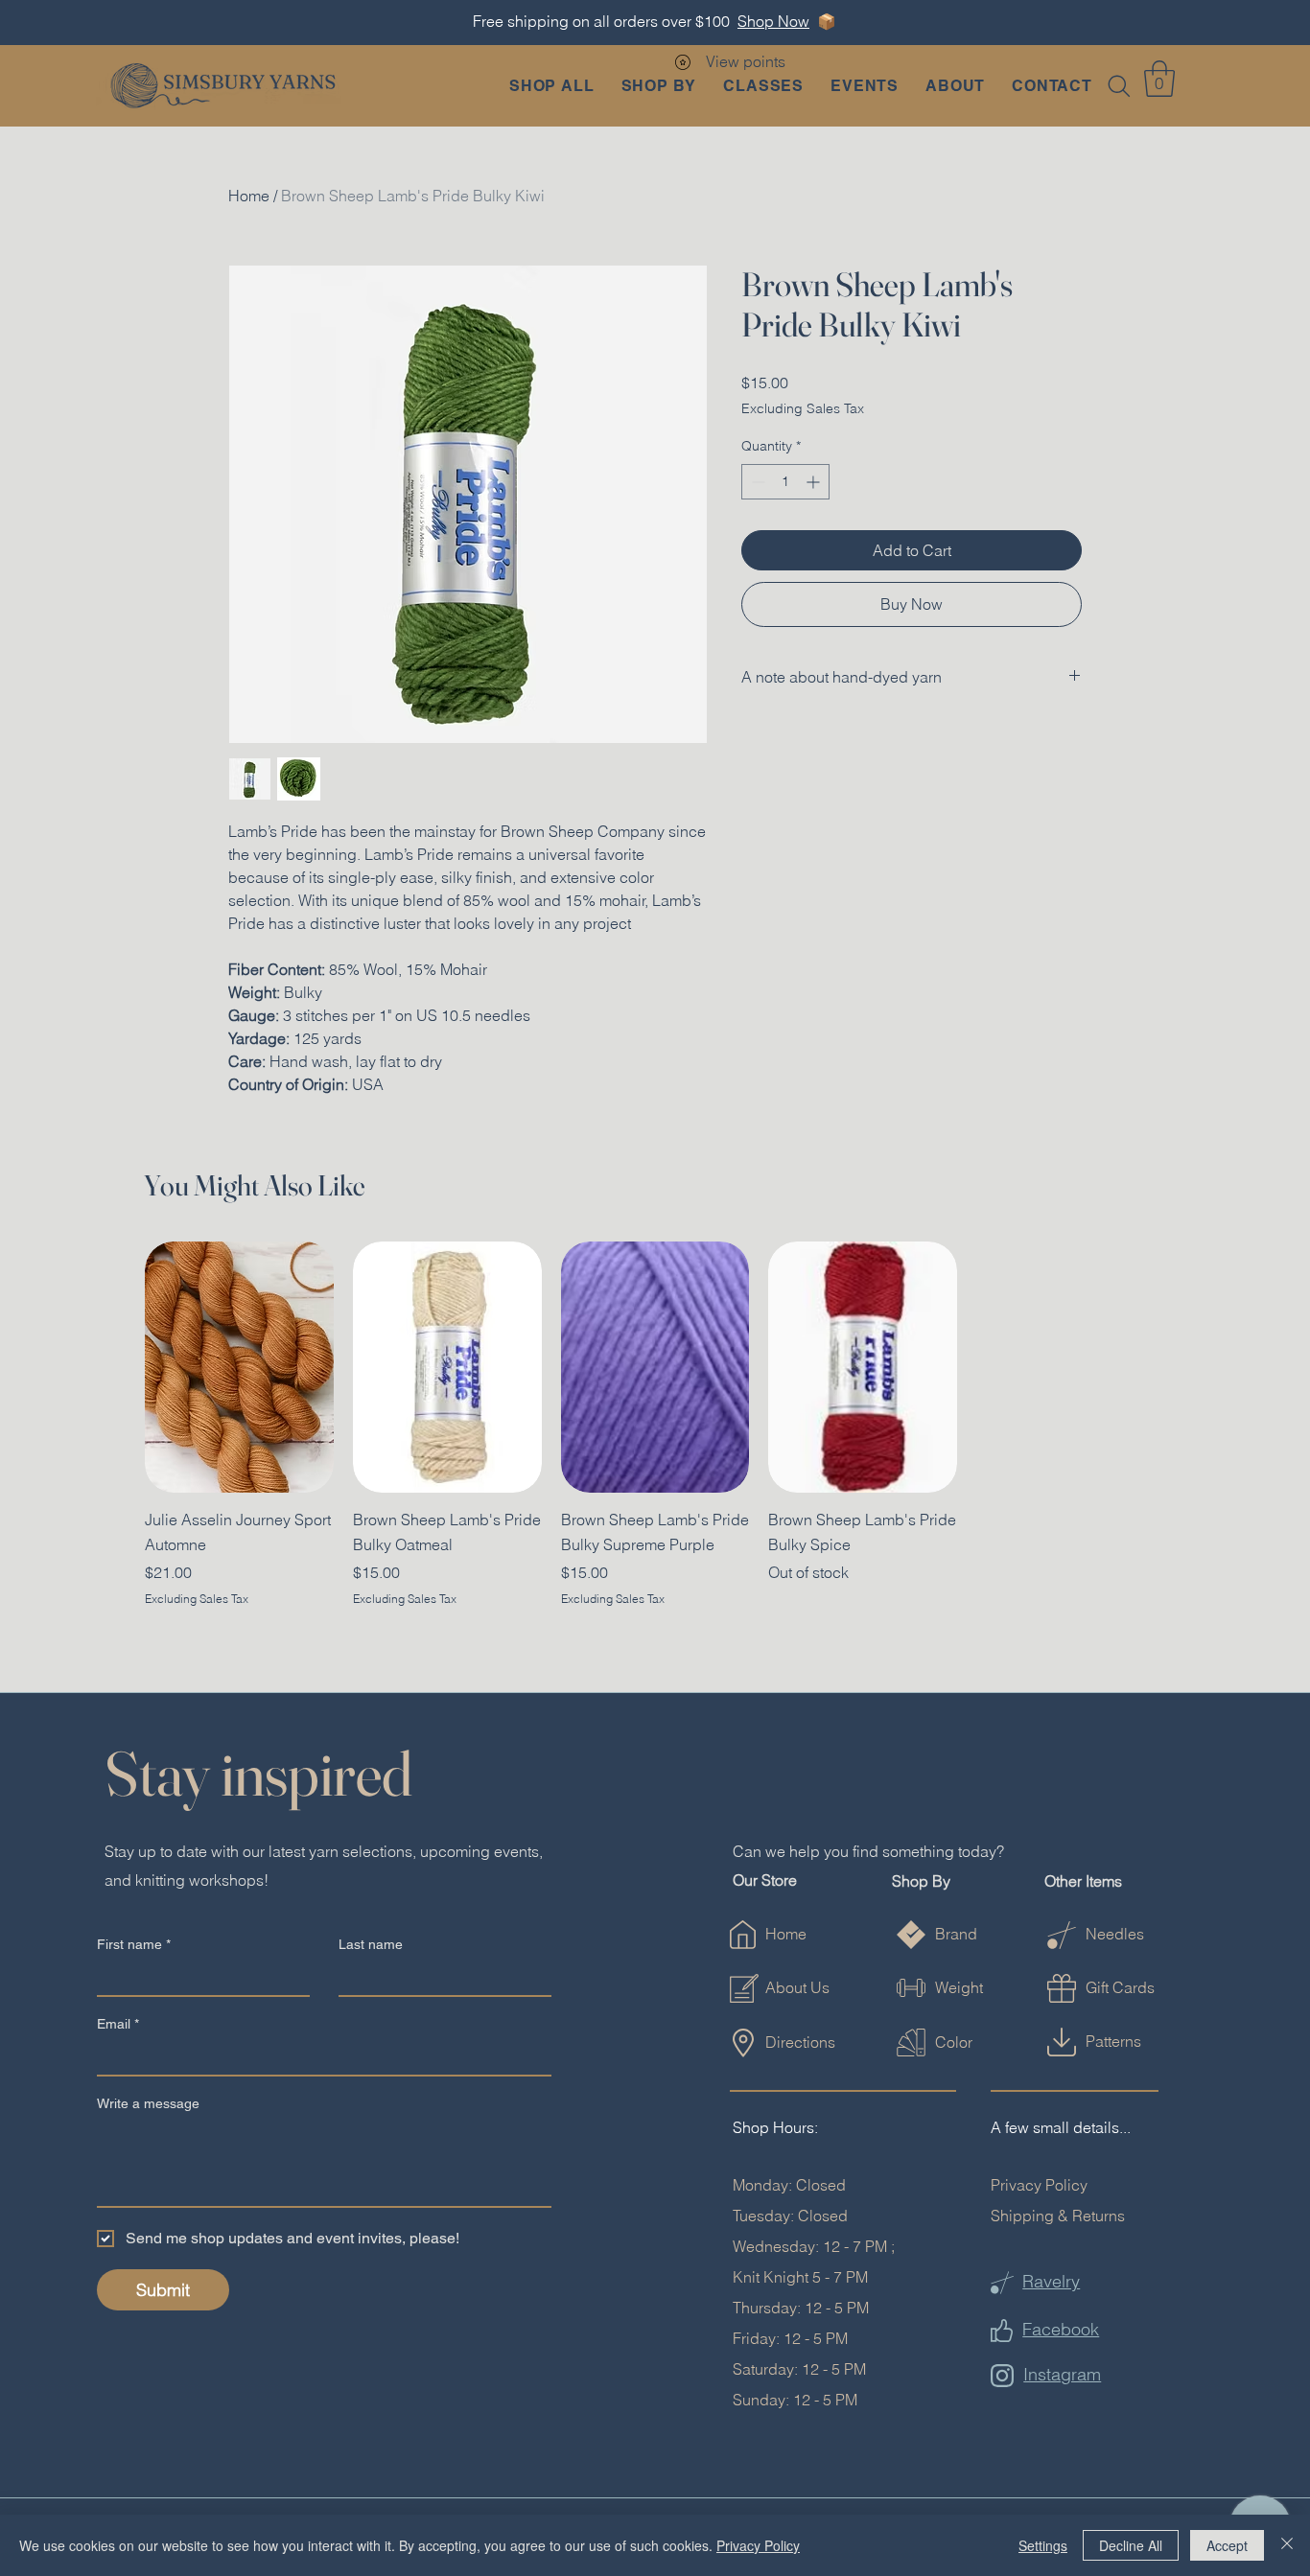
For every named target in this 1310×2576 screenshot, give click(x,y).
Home (249, 196)
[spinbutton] (785, 482)
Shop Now (773, 21)
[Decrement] (756, 482)
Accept (1227, 2545)
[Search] (1119, 86)
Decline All (1131, 2545)
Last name (371, 1944)
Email (118, 2024)
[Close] (1287, 2545)
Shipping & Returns (1058, 2216)
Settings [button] (1043, 2545)
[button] (659, 86)
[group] (655, 1425)
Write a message (148, 2103)
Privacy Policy (1039, 2185)
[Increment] (815, 482)
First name (134, 1944)
